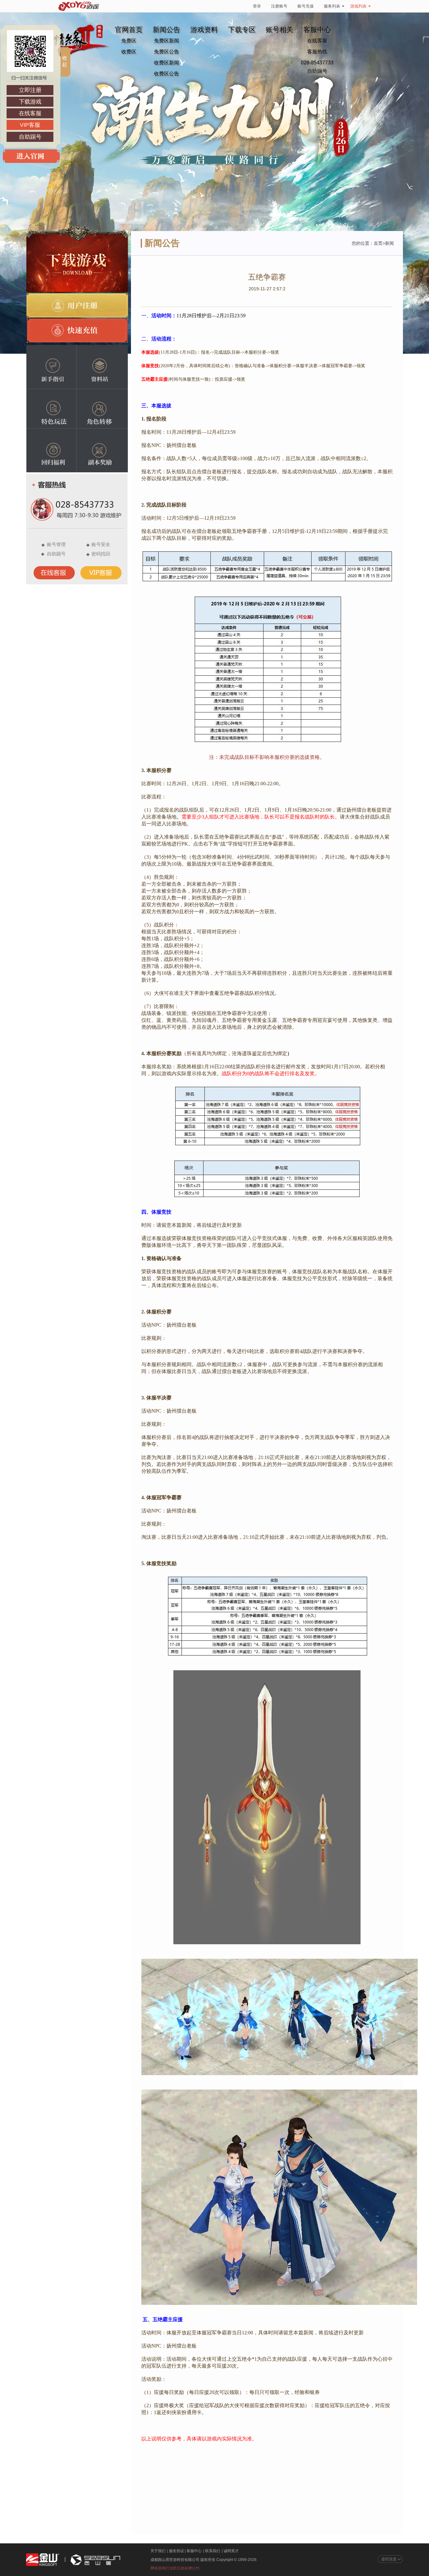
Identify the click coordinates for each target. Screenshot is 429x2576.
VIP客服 (30, 125)
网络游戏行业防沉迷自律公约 (175, 2568)
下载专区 (242, 30)
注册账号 (279, 6)
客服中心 (194, 2551)
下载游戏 (30, 102)
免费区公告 (166, 52)
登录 (257, 6)
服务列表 (332, 6)
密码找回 (101, 554)
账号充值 (306, 6)
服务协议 (176, 2551)
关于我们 (158, 2551)
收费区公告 (166, 74)
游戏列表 (358, 6)
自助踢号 (317, 71)
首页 (378, 243)
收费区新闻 (166, 63)
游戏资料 (204, 30)
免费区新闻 (166, 41)
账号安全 (101, 544)
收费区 (129, 52)
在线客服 (317, 41)
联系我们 (213, 2551)
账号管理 (56, 544)
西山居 (95, 2560)
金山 (43, 2560)
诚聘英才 (231, 2551)
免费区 (129, 41)
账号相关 (280, 30)
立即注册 (30, 90)
